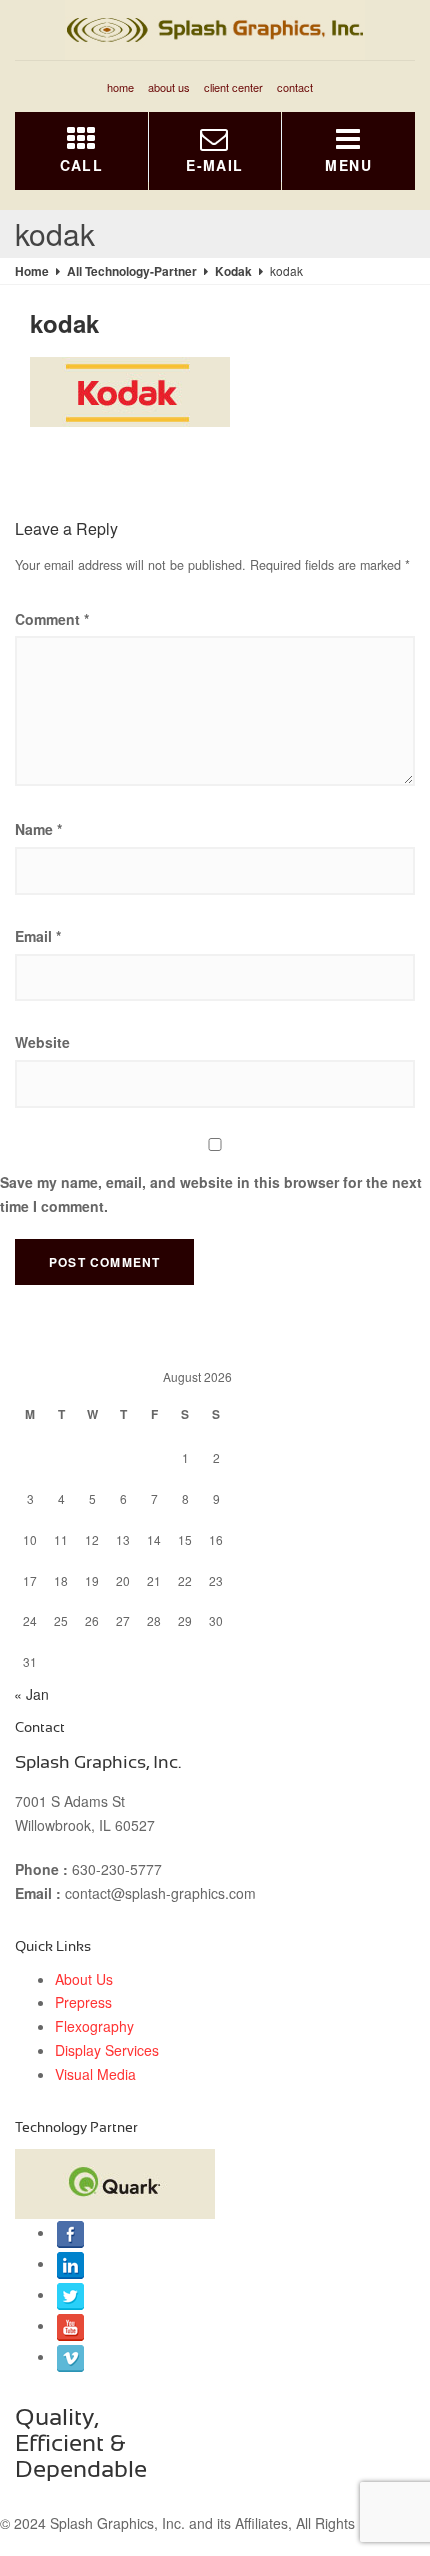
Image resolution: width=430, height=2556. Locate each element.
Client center (233, 87)
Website (42, 1042)
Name (38, 829)
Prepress (83, 2002)
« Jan (31, 1694)
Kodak (233, 271)
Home (120, 87)
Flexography (94, 2026)
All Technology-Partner (132, 271)
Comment (52, 619)
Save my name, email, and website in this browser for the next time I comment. (211, 1194)
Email (38, 936)
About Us (169, 87)
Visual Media (95, 2074)
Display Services (107, 2050)
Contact (295, 87)
